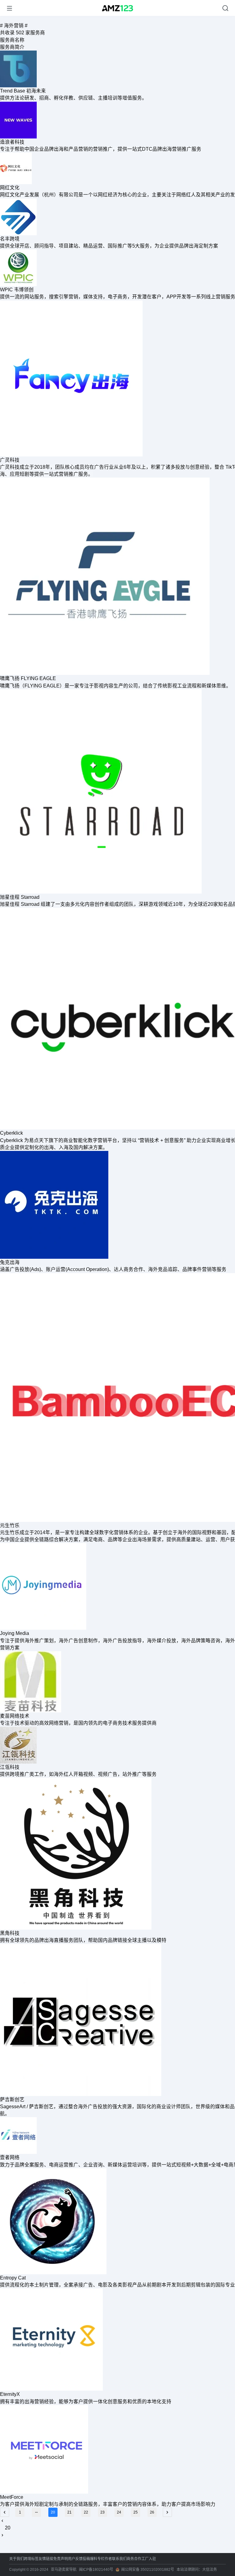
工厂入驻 (149, 2559)
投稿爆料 (90, 2559)
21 (69, 2512)
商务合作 (134, 2559)
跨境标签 (31, 2559)
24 (119, 2512)
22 (86, 2512)
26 (152, 2512)
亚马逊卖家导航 (64, 2570)
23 (103, 2512)
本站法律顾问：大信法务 (197, 2570)
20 (53, 2512)
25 (136, 2512)
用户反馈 (75, 2559)
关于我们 (17, 2559)
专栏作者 (105, 2559)
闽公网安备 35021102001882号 (148, 2570)
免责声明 (61, 2559)
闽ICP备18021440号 (96, 2570)
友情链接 (46, 2559)
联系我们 (119, 2559)
